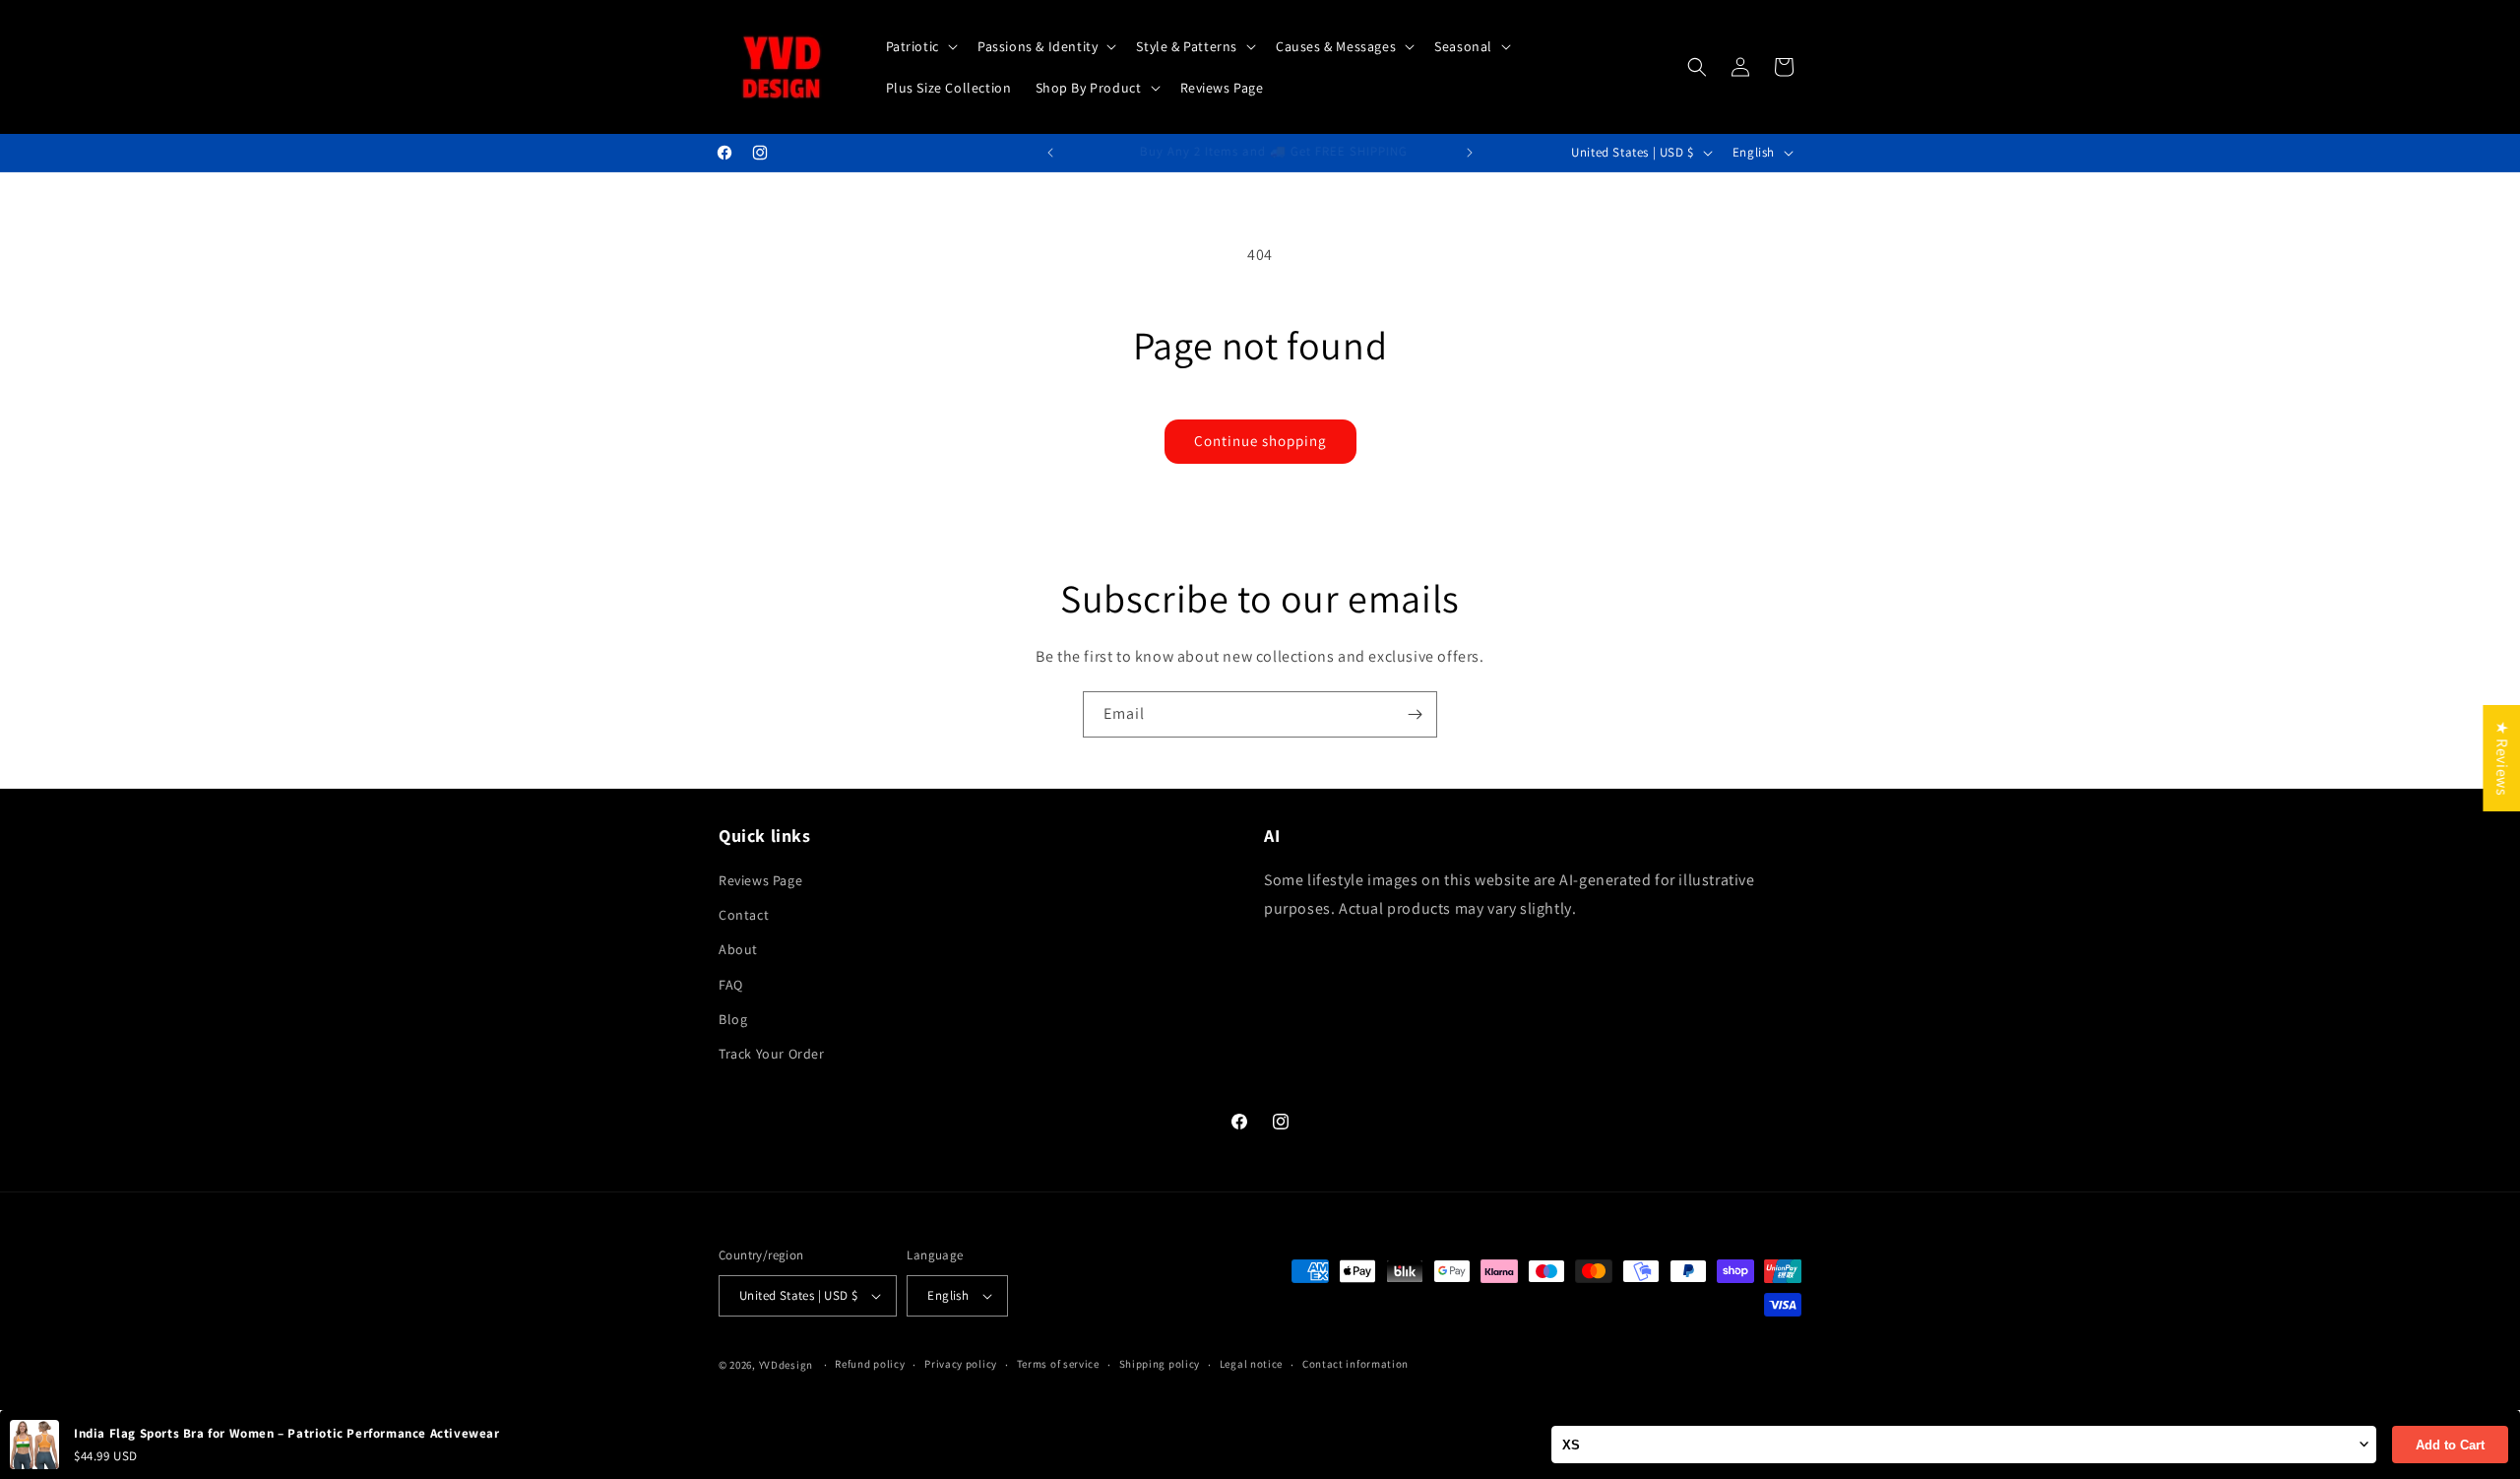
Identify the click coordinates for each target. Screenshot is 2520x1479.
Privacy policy (961, 1364)
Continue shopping (1260, 441)
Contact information (1355, 1364)
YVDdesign (786, 1365)
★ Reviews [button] (2502, 758)
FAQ (731, 985)
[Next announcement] (1470, 153)
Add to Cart (2450, 1445)
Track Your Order (772, 1054)
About (738, 949)
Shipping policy (1160, 1364)
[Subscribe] (1415, 714)
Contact (744, 915)
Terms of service (1058, 1364)
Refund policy (870, 1364)
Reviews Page (760, 880)
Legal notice (1251, 1364)
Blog (733, 1019)
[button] (920, 46)
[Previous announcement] (1050, 153)
